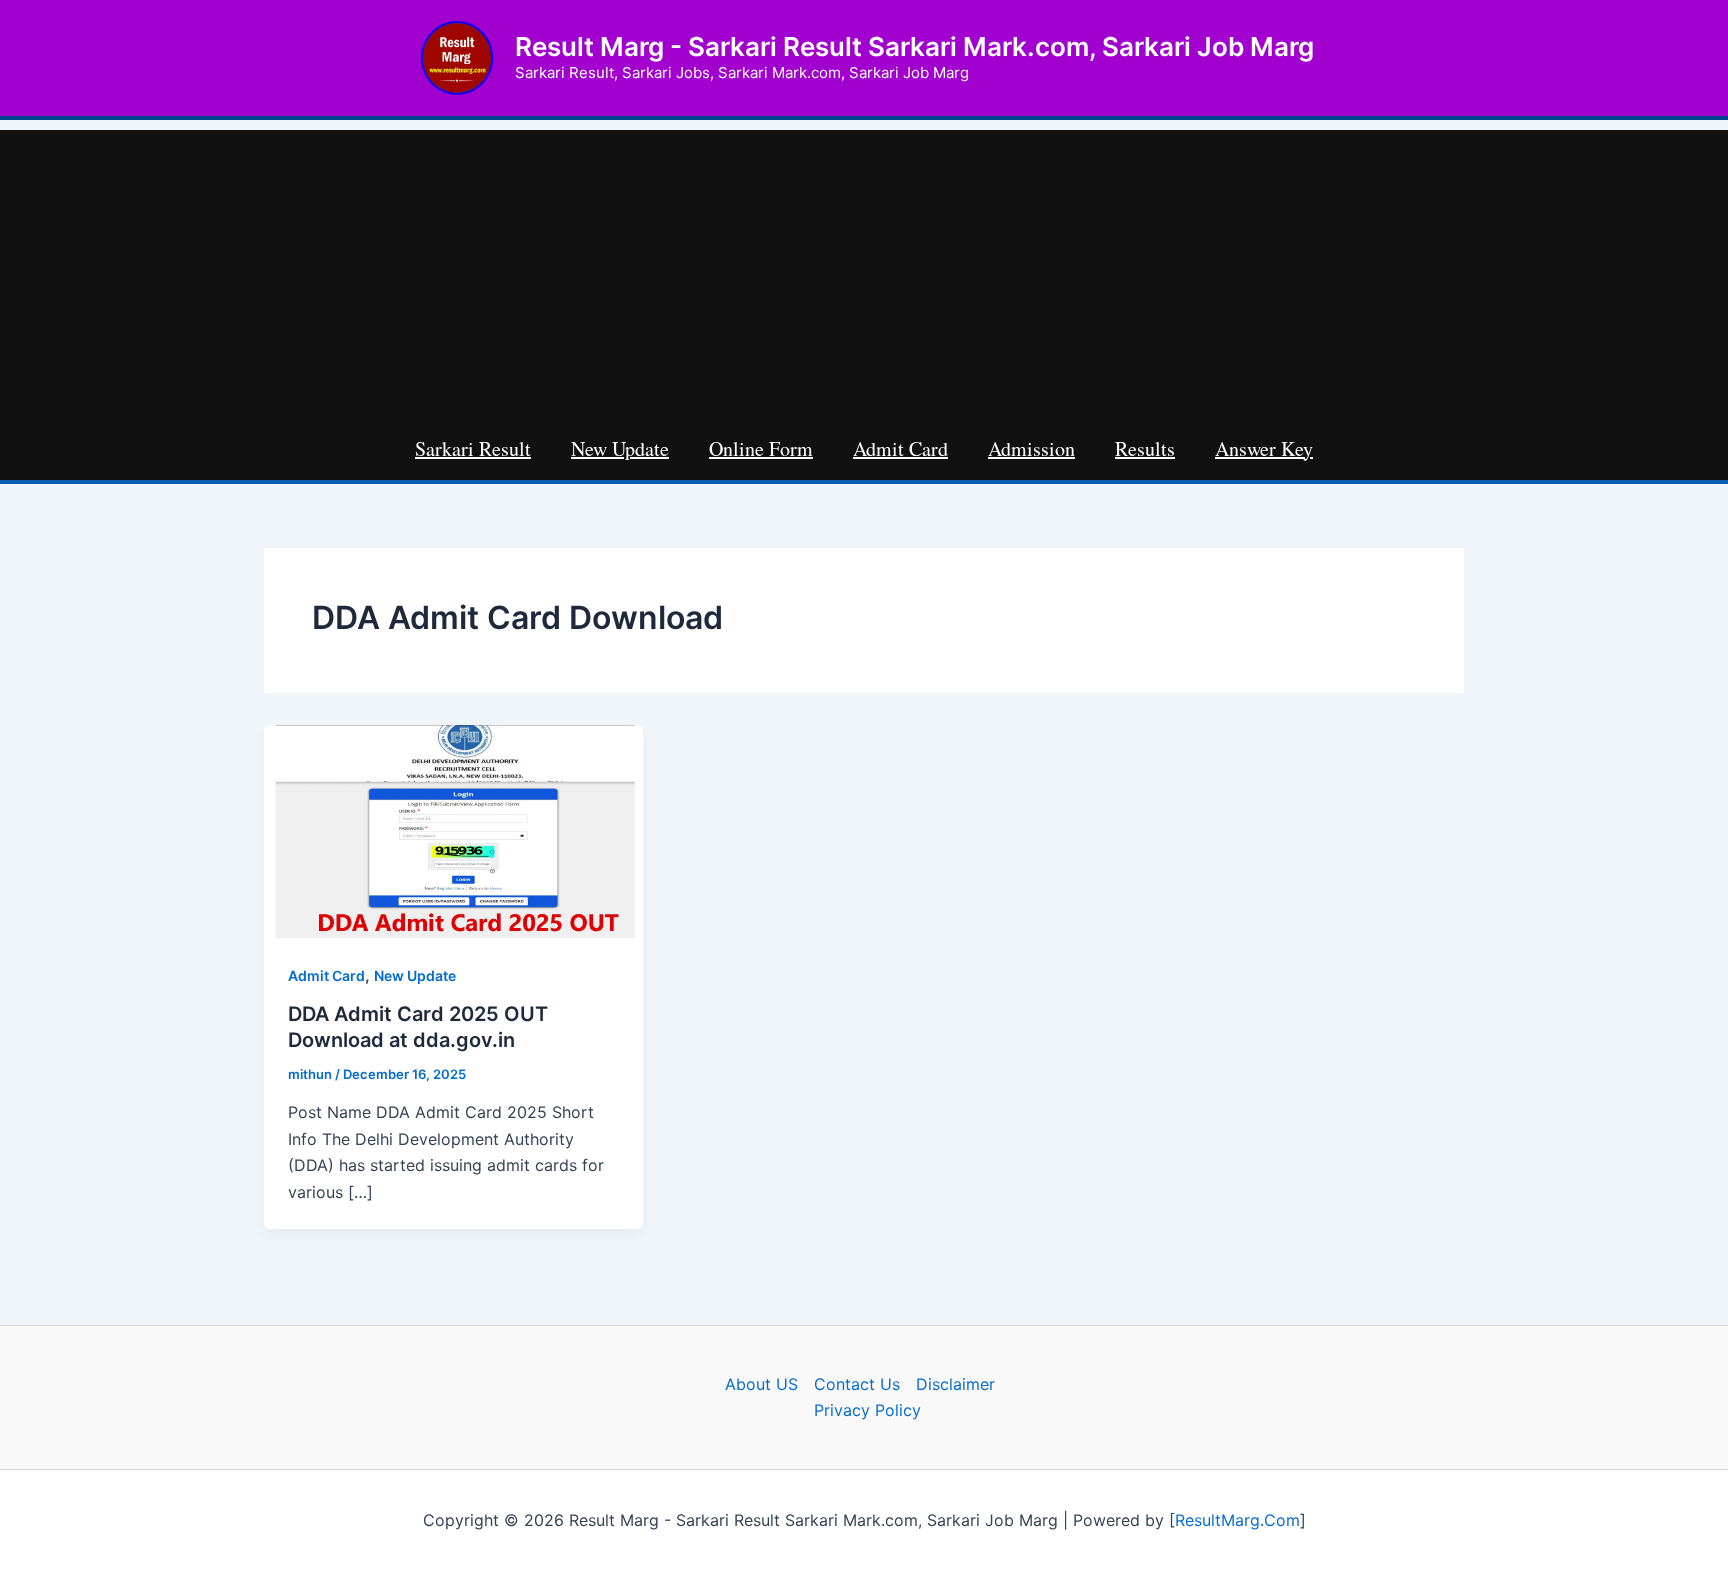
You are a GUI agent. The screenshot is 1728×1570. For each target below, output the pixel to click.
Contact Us (857, 1384)
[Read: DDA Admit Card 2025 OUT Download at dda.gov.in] (453, 830)
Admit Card (326, 975)
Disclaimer (955, 1384)
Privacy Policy (867, 1410)
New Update (415, 975)
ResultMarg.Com (1237, 1520)
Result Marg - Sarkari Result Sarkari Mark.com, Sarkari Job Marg (914, 46)
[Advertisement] (864, 270)
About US (761, 1384)
